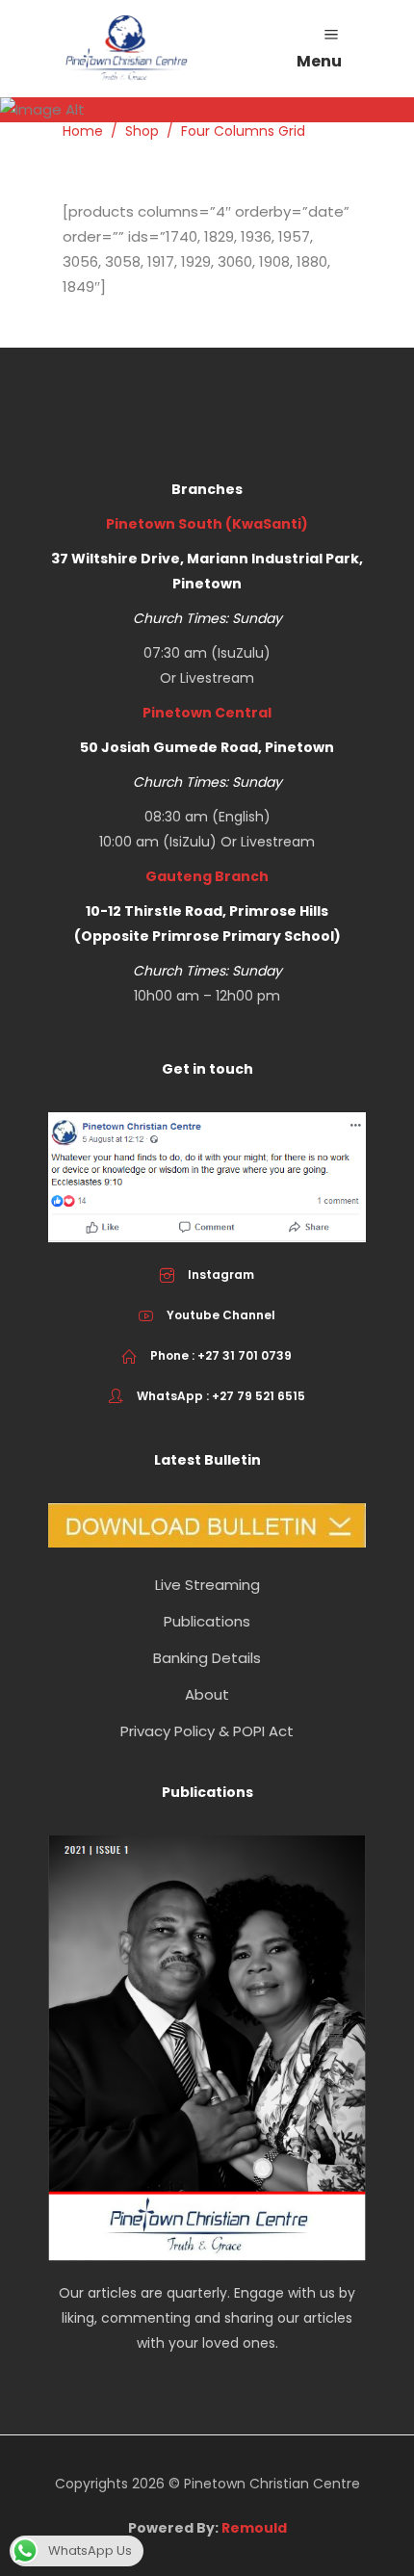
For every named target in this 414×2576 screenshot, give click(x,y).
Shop (142, 131)
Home (83, 131)
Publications (207, 1621)
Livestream (217, 678)
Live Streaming (207, 1585)
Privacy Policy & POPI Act (207, 1731)
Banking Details (207, 1658)
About (207, 1694)
